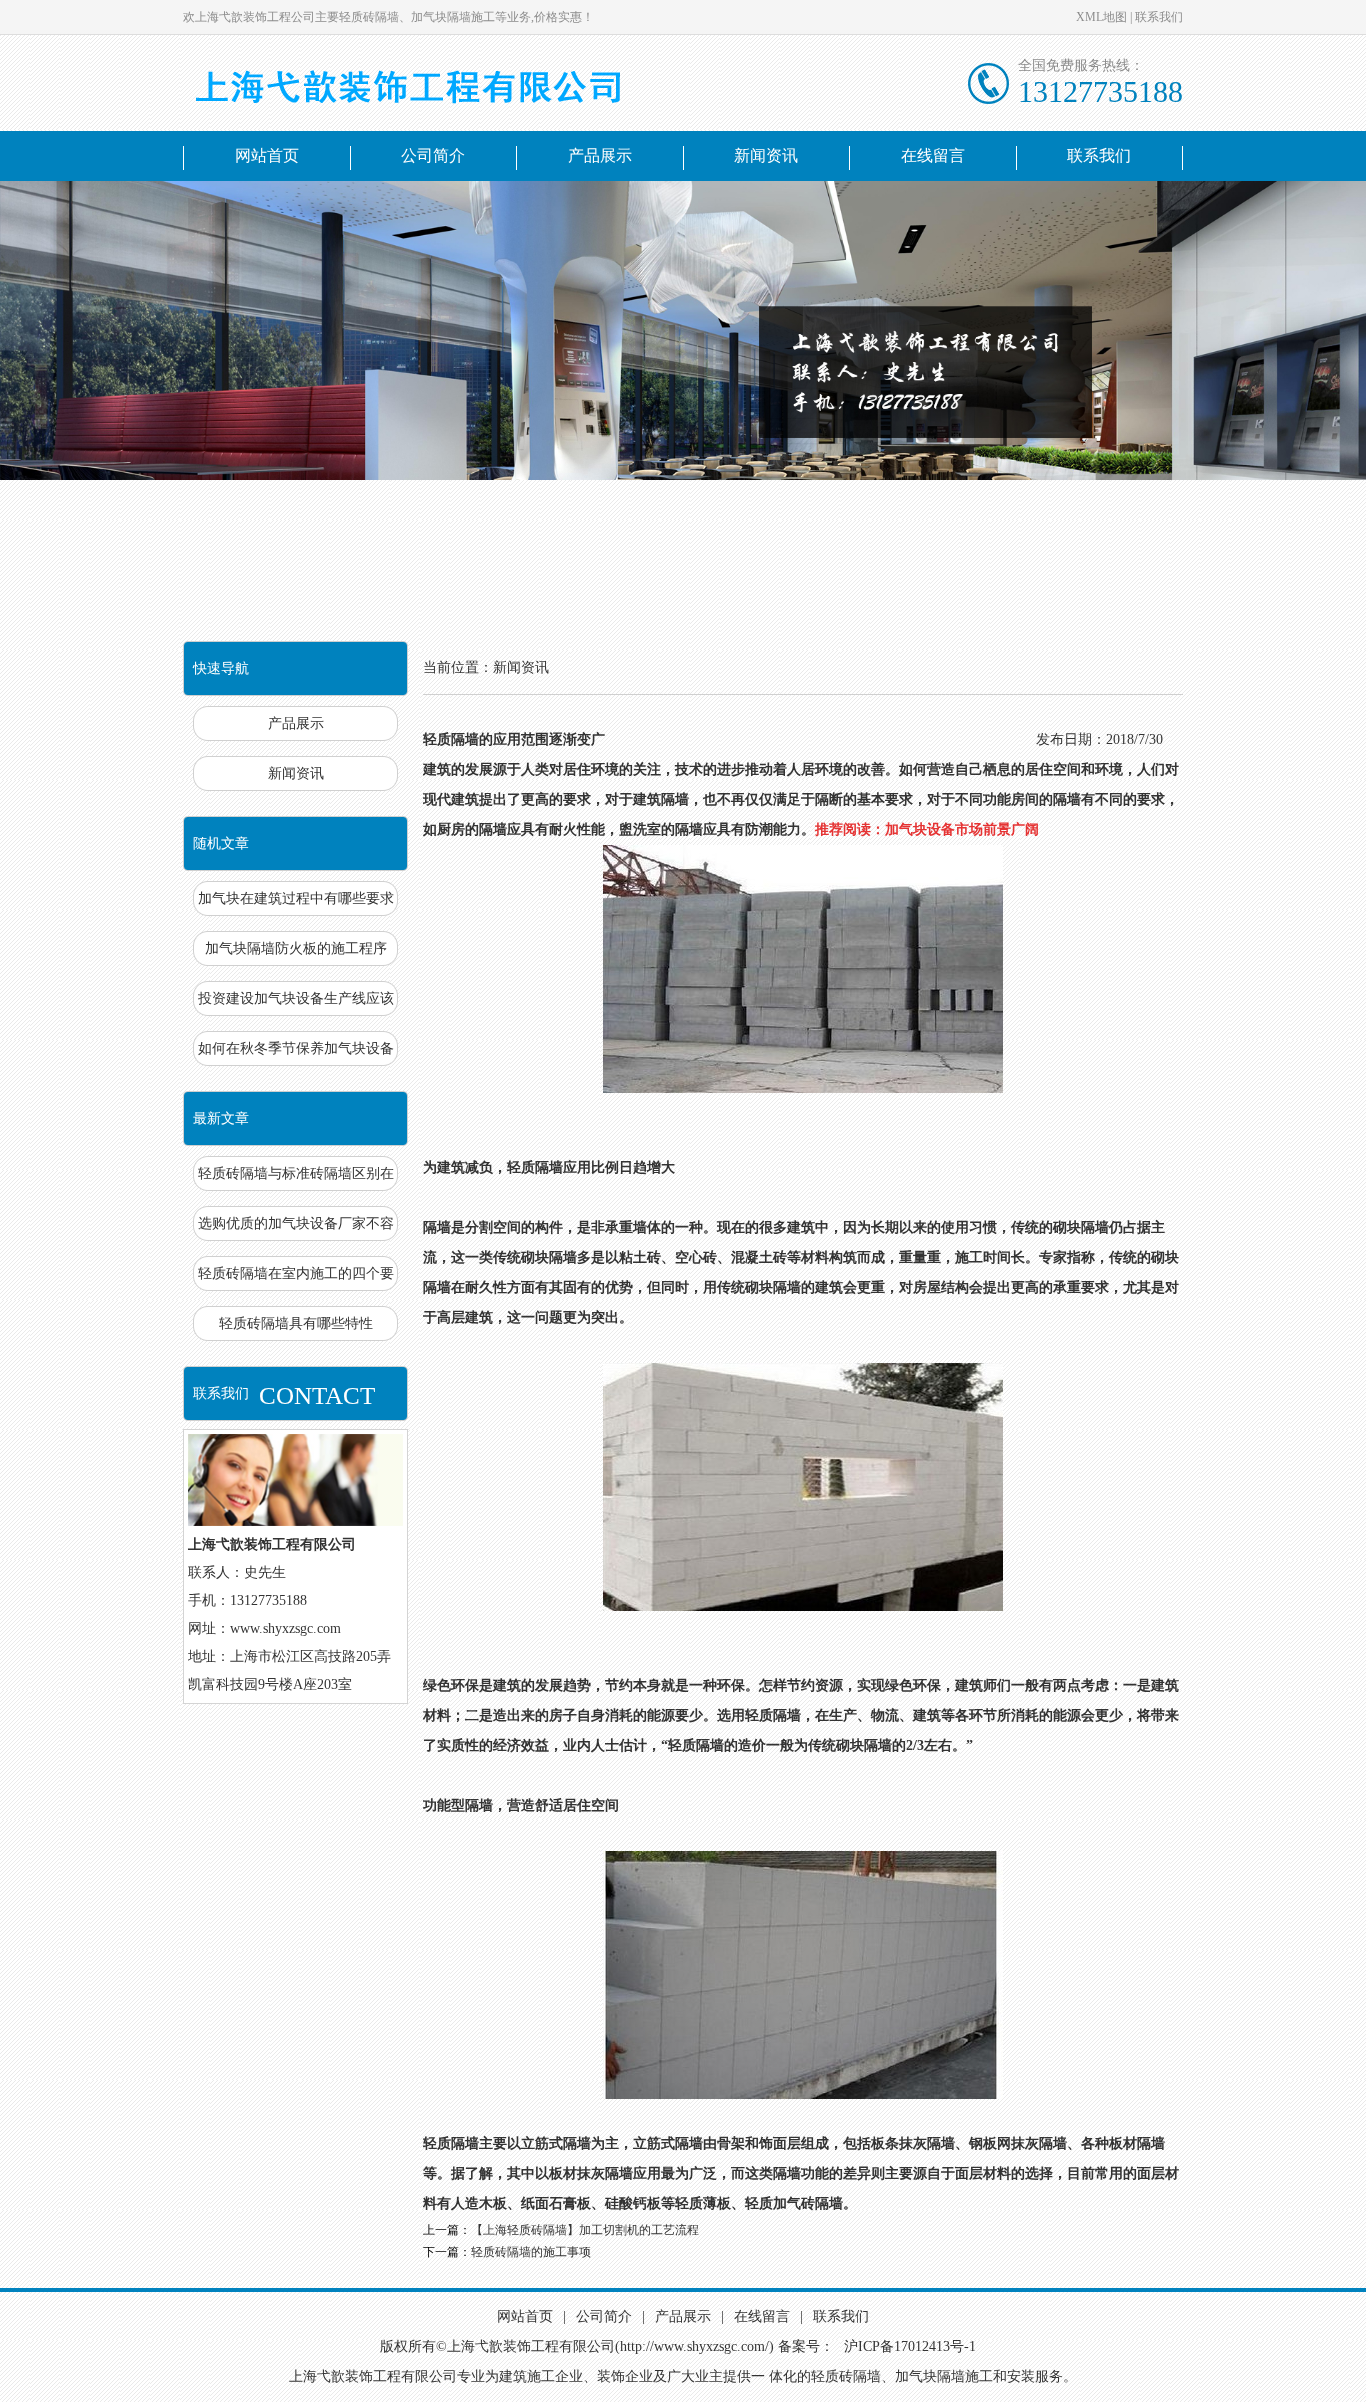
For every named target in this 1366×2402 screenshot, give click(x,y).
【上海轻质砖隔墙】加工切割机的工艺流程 (585, 2230)
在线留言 (933, 155)
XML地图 (1101, 17)
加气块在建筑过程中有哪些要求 (296, 898)
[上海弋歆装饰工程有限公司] (442, 83)
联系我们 (1159, 17)
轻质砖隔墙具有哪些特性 (296, 1323)
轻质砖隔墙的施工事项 (531, 2252)
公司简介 (433, 155)
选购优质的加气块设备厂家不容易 (296, 1228)
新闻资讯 (766, 155)
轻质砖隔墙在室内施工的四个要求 (296, 1278)
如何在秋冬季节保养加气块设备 (296, 1048)
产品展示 (600, 155)
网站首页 (267, 155)
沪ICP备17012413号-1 (910, 2346)
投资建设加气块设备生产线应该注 (296, 1003)
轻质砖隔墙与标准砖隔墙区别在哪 (296, 1178)
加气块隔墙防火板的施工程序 (296, 948)
